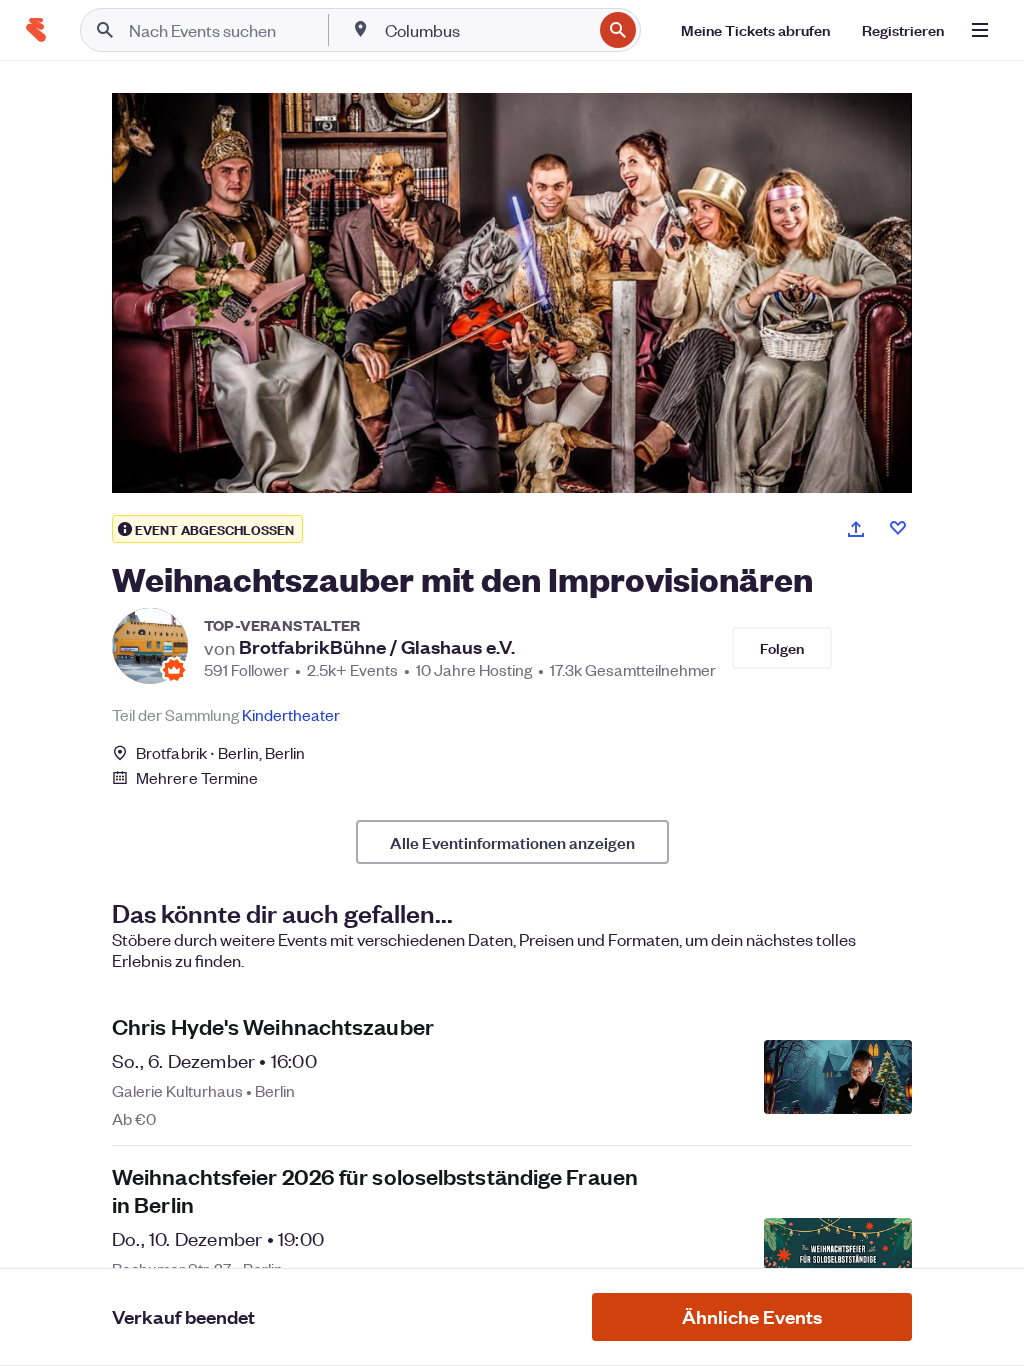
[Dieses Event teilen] (856, 529)
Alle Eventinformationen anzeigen (512, 842)
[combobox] (486, 30)
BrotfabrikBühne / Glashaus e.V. (377, 647)
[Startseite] (36, 30)
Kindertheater (291, 714)
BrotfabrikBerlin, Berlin (221, 752)
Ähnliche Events (752, 1316)
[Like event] (898, 528)
